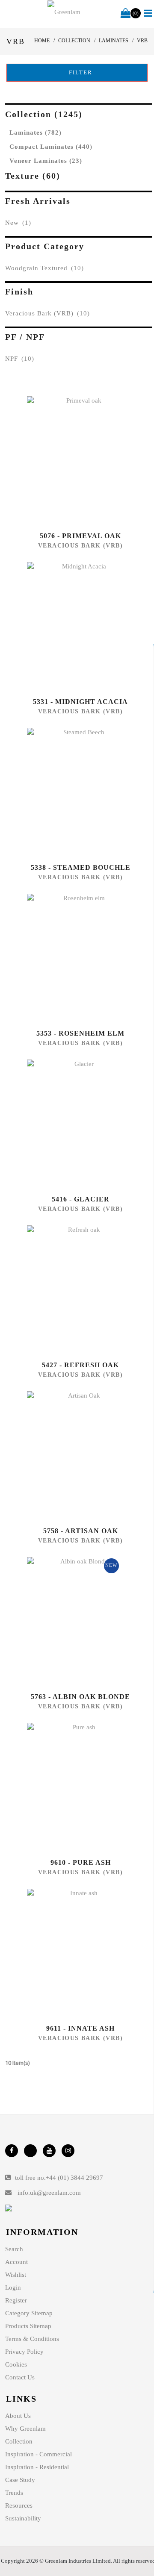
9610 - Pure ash (81, 1862)
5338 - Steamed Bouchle (81, 867)
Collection (19, 2441)
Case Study (20, 2480)
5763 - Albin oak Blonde (80, 1697)
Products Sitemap (28, 2326)
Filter (80, 72)
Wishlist (16, 2275)
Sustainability (23, 2518)
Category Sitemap (29, 2313)
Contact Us (20, 2377)
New (18, 223)
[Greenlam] (64, 12)
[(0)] (126, 14)
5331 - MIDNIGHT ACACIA (80, 702)
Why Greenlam (25, 2429)
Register (16, 2300)
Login (13, 2287)
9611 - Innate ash (80, 2028)
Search (14, 2249)
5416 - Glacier (81, 1199)
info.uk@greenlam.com (49, 2193)
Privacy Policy (24, 2352)
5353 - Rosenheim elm (80, 1033)
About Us (18, 2416)
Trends (14, 2493)
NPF (20, 359)
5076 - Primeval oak (80, 536)
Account (16, 2262)
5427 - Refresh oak (80, 1365)
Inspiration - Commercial (38, 2454)
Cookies (16, 2364)
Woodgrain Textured (44, 268)
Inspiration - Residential (37, 2467)
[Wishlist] (80, 460)
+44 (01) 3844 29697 (74, 2178)
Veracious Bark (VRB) (47, 313)
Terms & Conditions (32, 2339)
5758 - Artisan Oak (81, 1531)
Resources (19, 2505)
